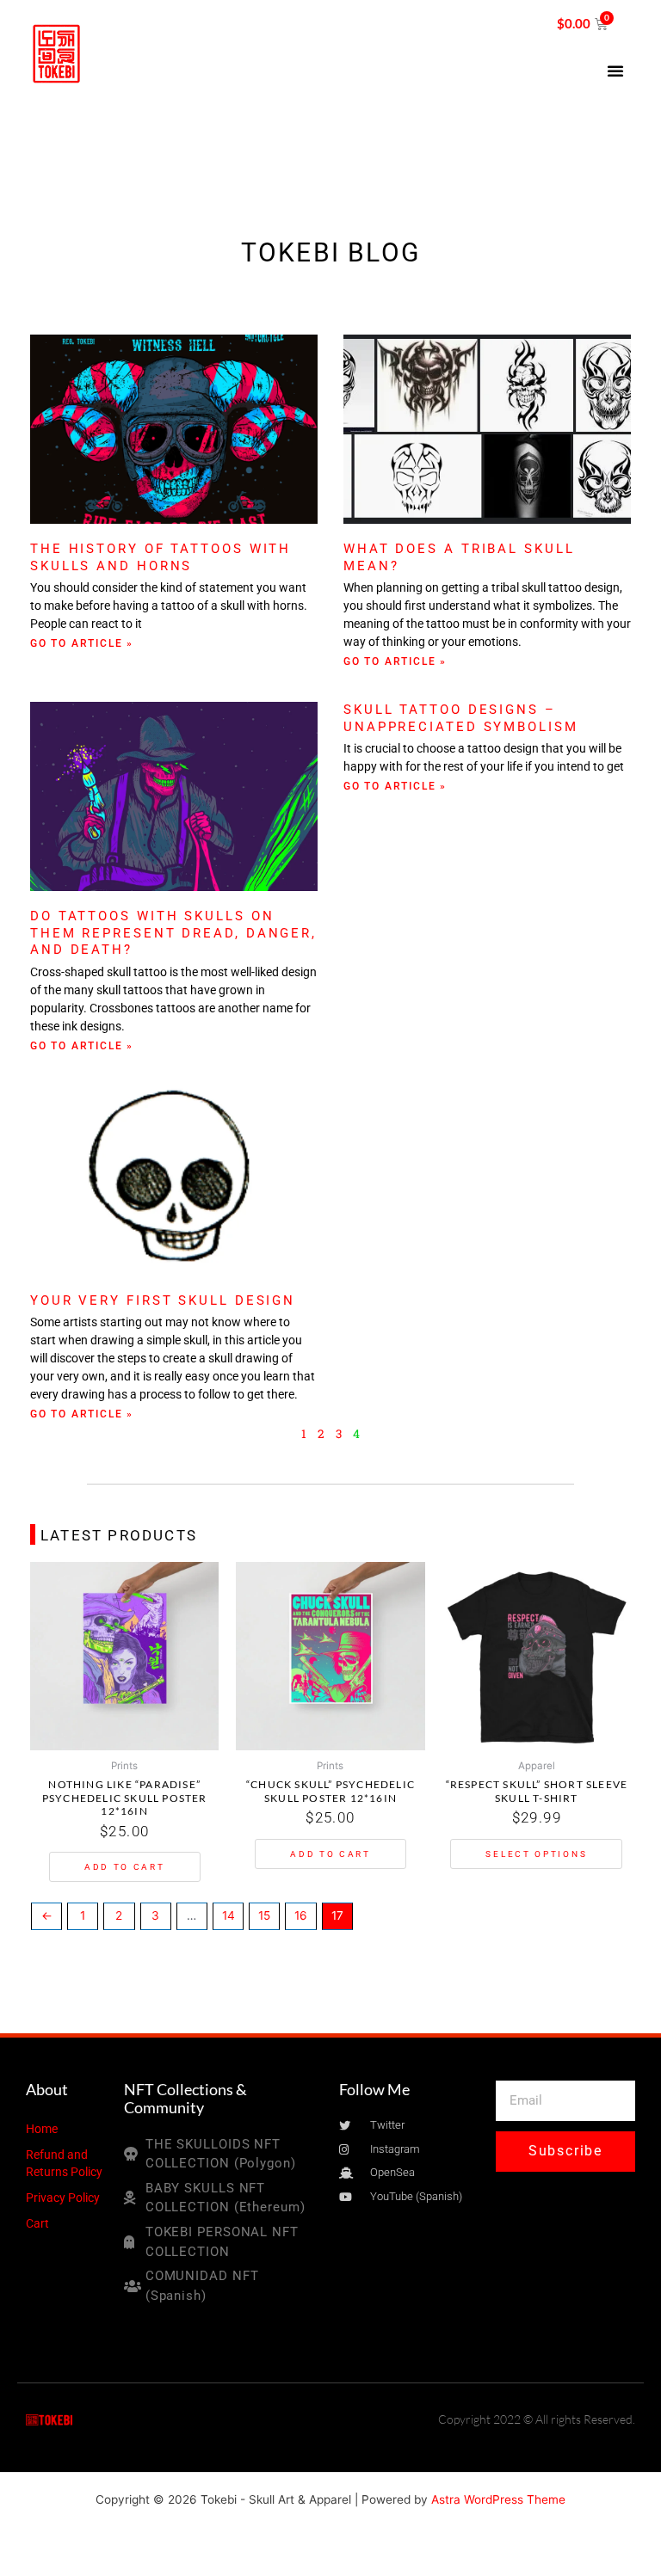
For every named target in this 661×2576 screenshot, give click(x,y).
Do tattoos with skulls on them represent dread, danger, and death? (173, 933)
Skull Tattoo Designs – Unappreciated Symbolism (461, 718)
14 (229, 1915)
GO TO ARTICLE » (82, 643)
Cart (37, 2223)
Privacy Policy (63, 2198)
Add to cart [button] (125, 1867)
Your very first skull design (163, 1300)
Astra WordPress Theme (498, 2499)
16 (301, 1915)
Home (42, 2129)
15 (264, 1915)
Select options (536, 1854)
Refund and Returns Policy (64, 2163)
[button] (615, 71)
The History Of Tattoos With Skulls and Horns (161, 557)
